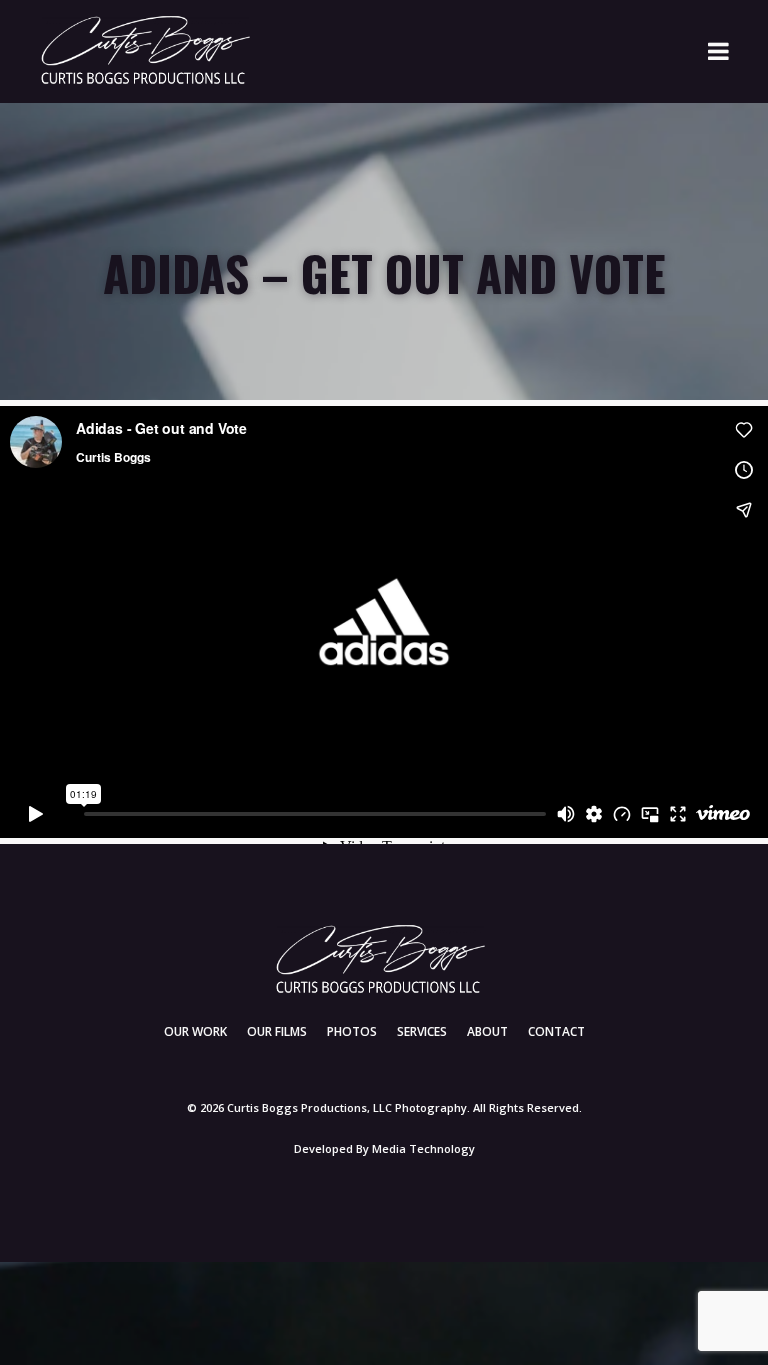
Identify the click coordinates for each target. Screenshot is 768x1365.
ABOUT (487, 1031)
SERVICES (422, 1031)
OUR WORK (195, 1031)
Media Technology (423, 1148)
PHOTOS (352, 1031)
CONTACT (556, 1031)
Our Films (277, 1031)
